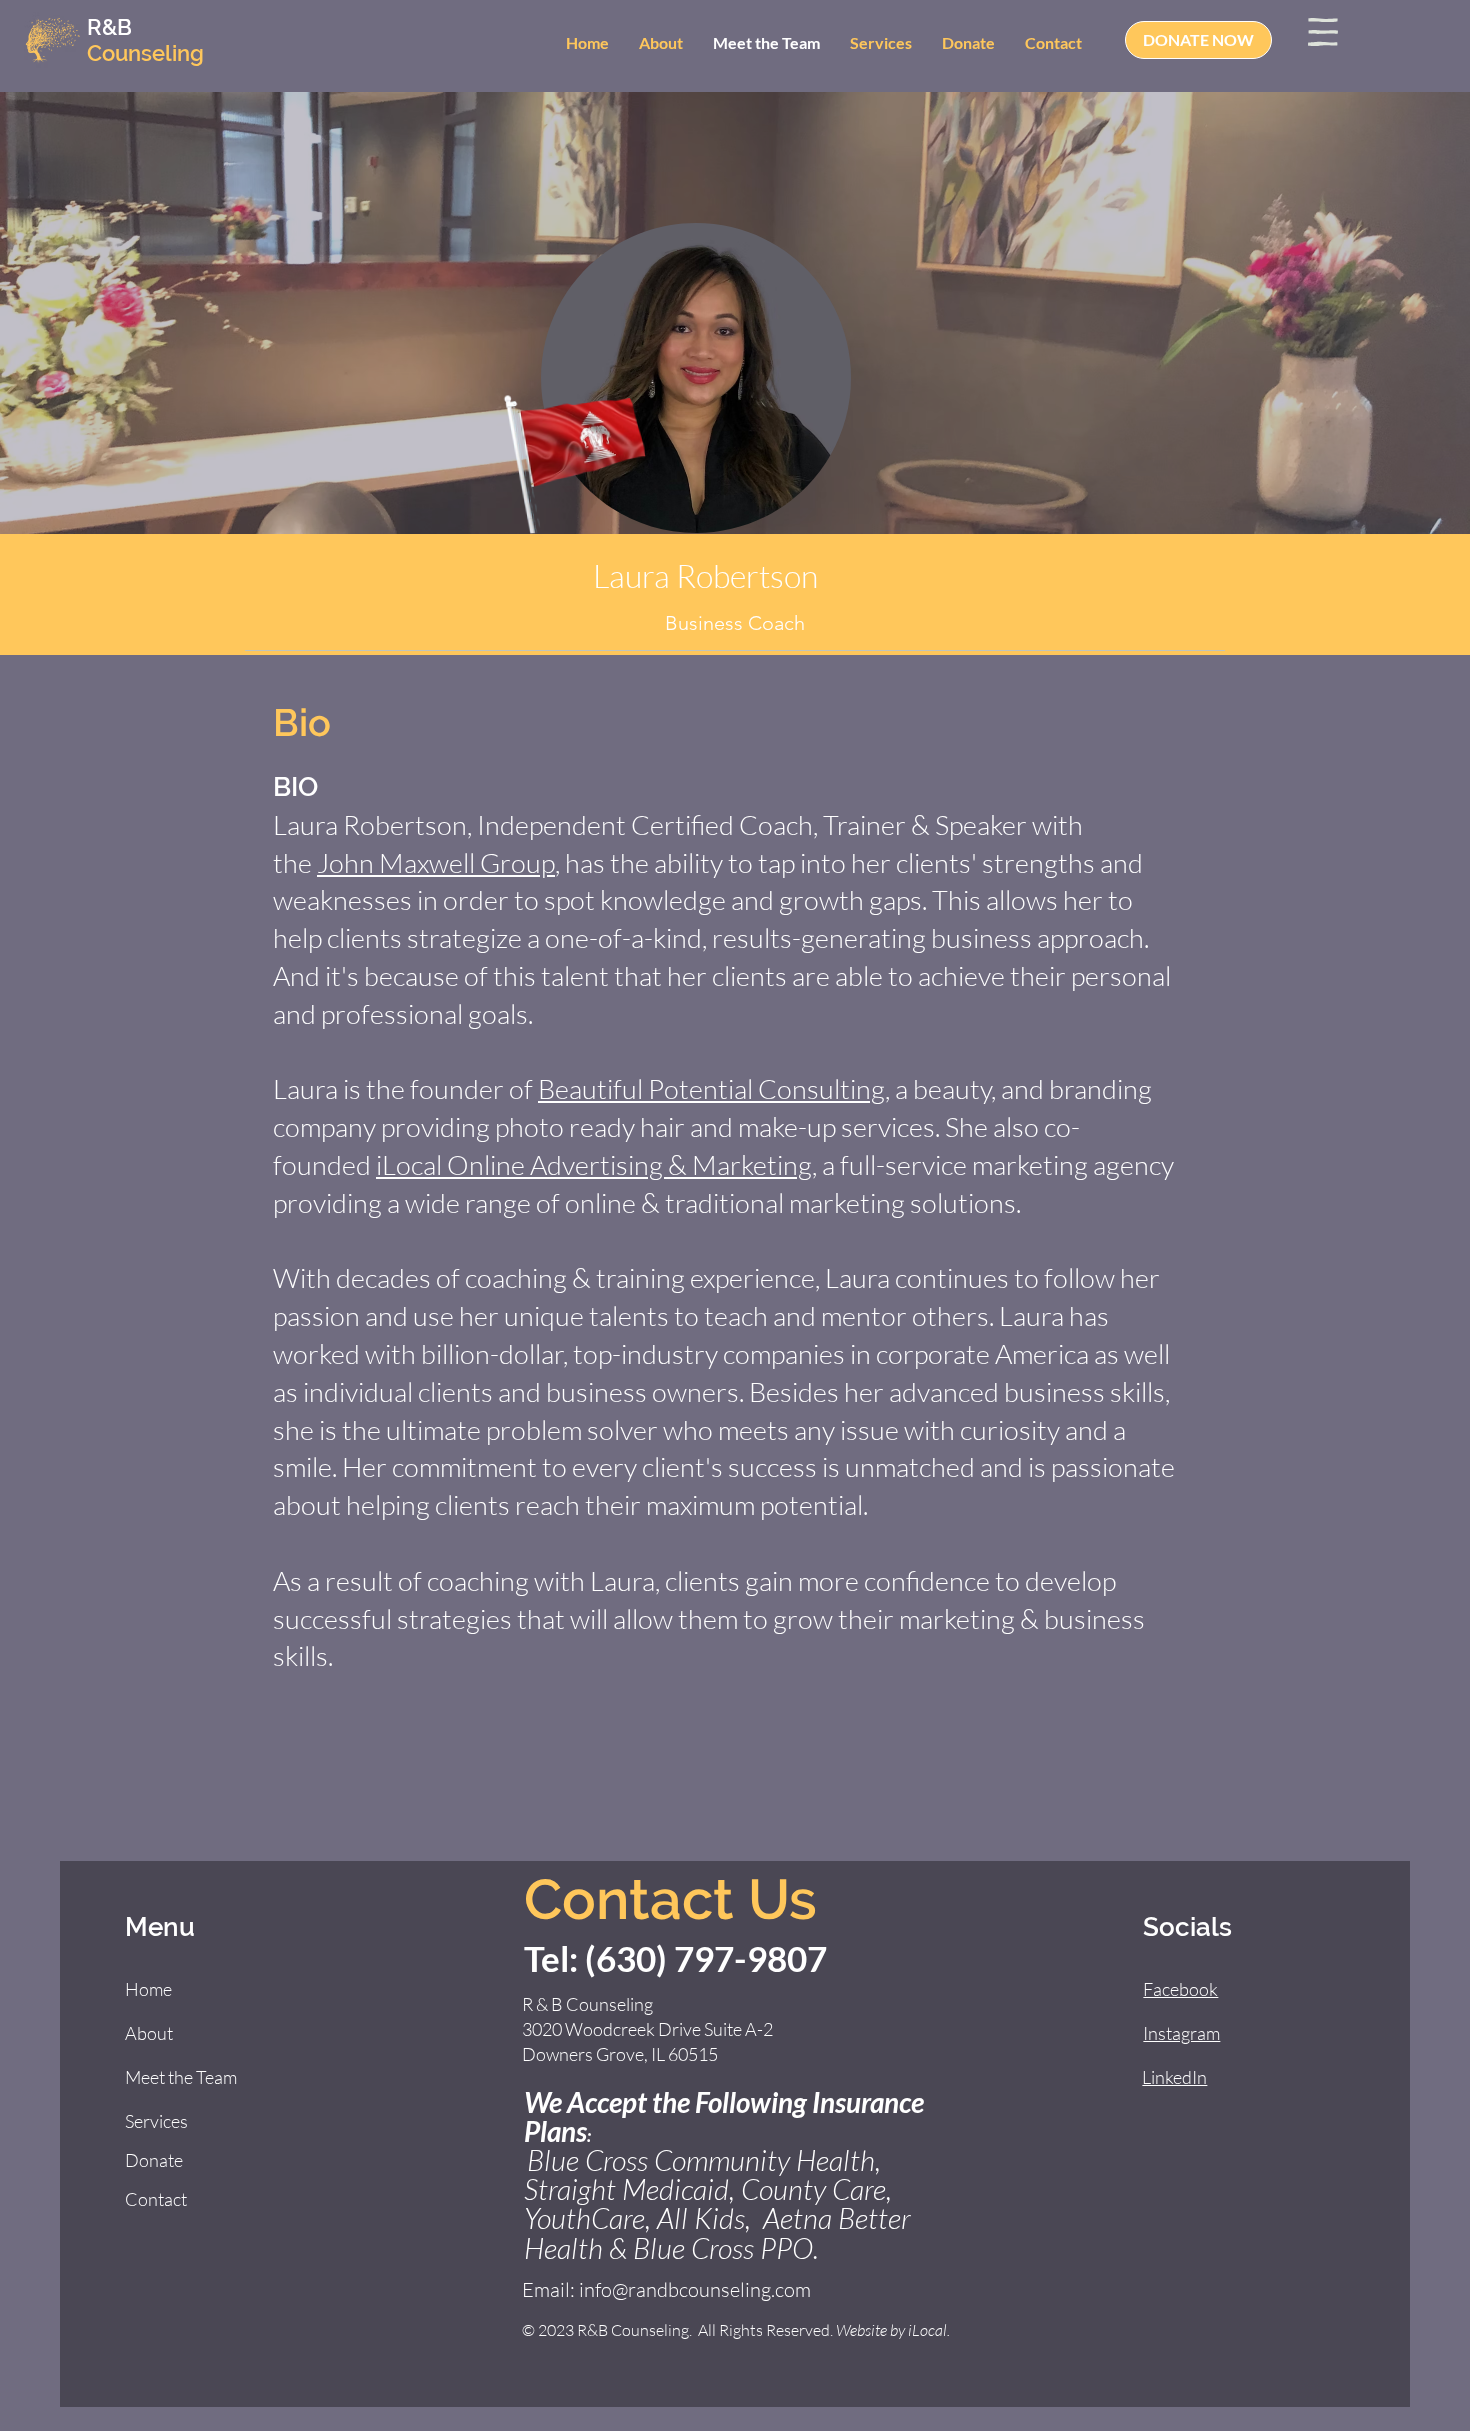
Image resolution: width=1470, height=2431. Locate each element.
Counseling (145, 53)
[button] (1323, 32)
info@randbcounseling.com (695, 2289)
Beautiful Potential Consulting (711, 1088)
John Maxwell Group (436, 862)
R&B (109, 27)
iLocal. (929, 2330)
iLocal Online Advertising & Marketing (594, 1164)
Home (148, 1989)
